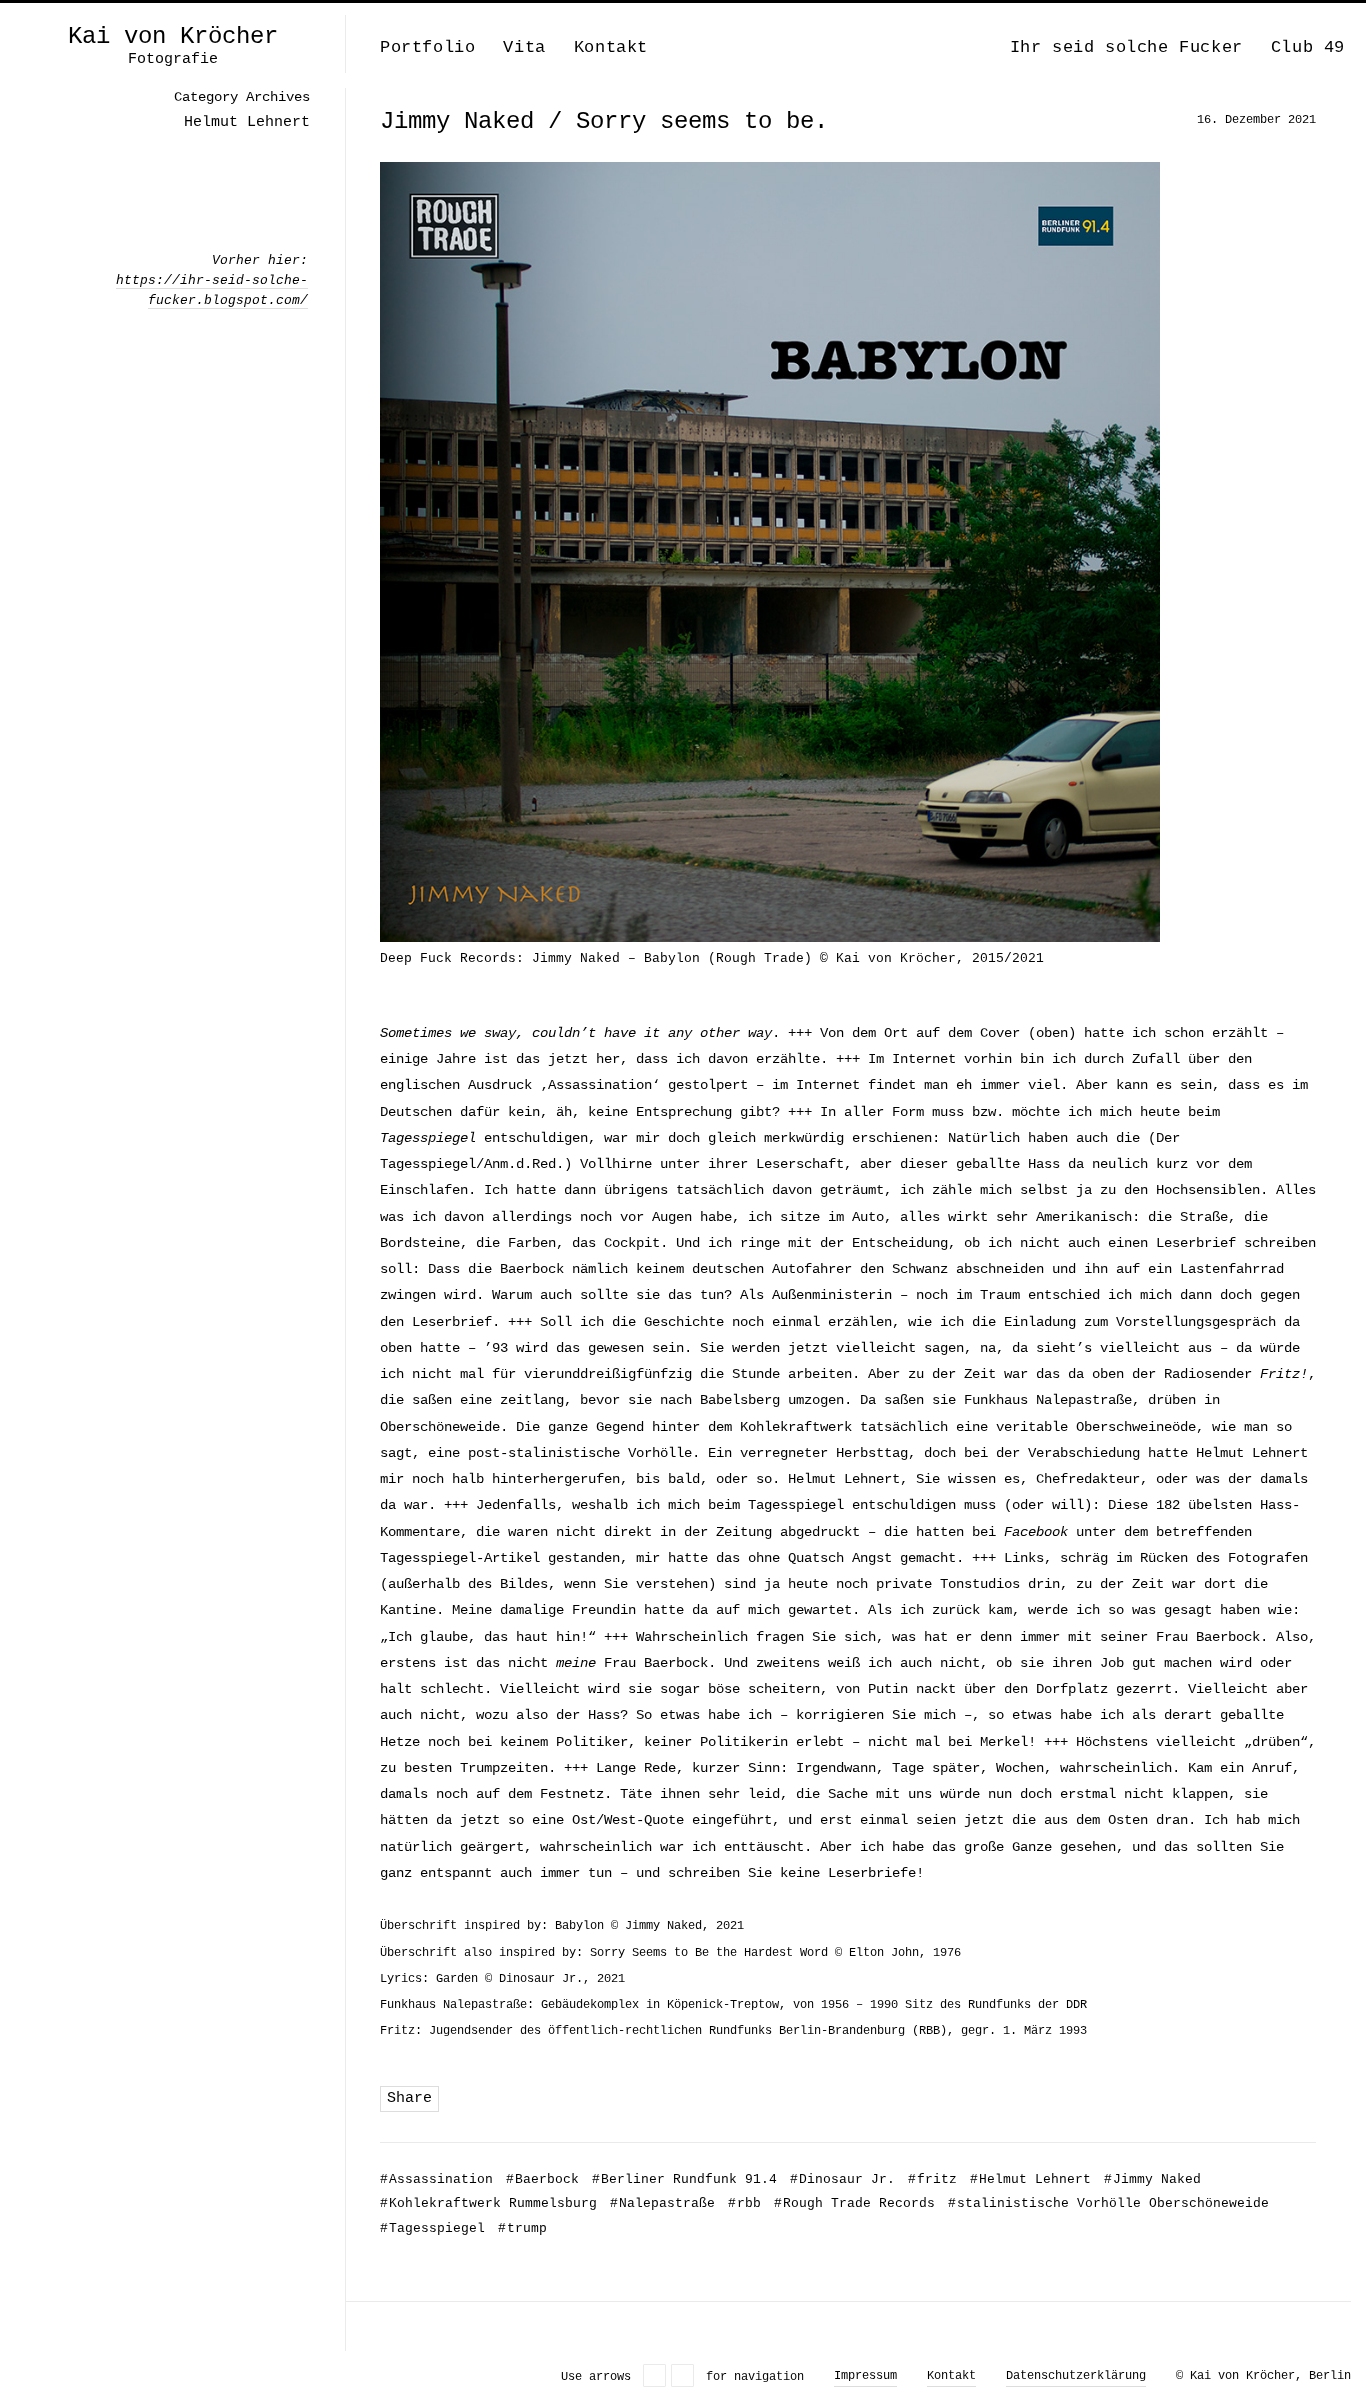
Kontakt (611, 47)
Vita (524, 47)
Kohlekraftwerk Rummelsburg (488, 2203)
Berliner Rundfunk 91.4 (684, 2179)
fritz (932, 2179)
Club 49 (1308, 47)
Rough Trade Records (854, 2203)
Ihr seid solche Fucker (1126, 47)
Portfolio (427, 47)
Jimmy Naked (1152, 2179)
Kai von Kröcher (173, 37)
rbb (744, 2203)
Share (409, 2098)
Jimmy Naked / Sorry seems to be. (604, 121)
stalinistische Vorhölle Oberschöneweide (1108, 2203)
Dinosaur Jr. (842, 2179)
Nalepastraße (662, 2203)
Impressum (865, 2376)
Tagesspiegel (432, 2228)
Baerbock (542, 2179)
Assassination (436, 2179)
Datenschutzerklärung (1076, 2376)
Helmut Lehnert (1030, 2179)
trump (522, 2228)
